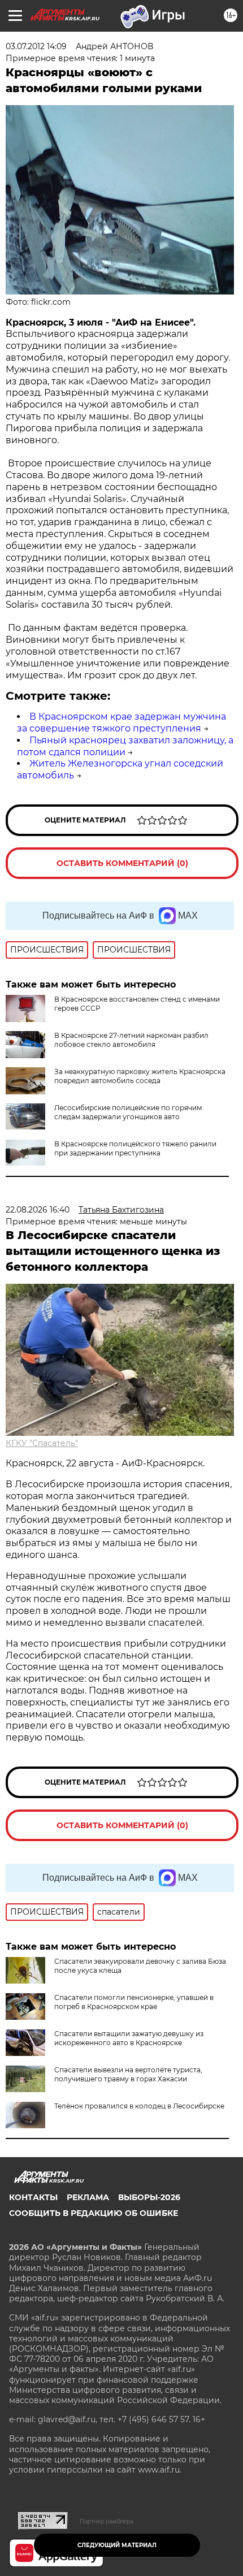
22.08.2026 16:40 (38, 1210)
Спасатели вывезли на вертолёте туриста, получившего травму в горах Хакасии (128, 2074)
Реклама (88, 2197)
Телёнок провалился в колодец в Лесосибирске (139, 2106)
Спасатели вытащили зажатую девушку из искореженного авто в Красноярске (129, 2038)
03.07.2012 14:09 (36, 46)
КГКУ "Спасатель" (42, 1443)
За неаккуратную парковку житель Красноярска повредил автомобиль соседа (140, 1076)
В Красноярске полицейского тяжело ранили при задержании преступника (135, 1148)
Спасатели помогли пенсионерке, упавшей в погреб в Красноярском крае (134, 2002)
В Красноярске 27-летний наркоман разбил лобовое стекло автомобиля (131, 1040)
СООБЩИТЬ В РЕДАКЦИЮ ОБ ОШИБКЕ (94, 2213)
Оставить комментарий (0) (122, 863)
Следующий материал (117, 2545)
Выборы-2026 (149, 2197)
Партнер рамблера (107, 2521)
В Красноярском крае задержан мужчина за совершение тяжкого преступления (121, 722)
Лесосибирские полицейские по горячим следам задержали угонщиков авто (128, 1112)
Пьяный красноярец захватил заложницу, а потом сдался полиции (125, 746)
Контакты (33, 2197)
